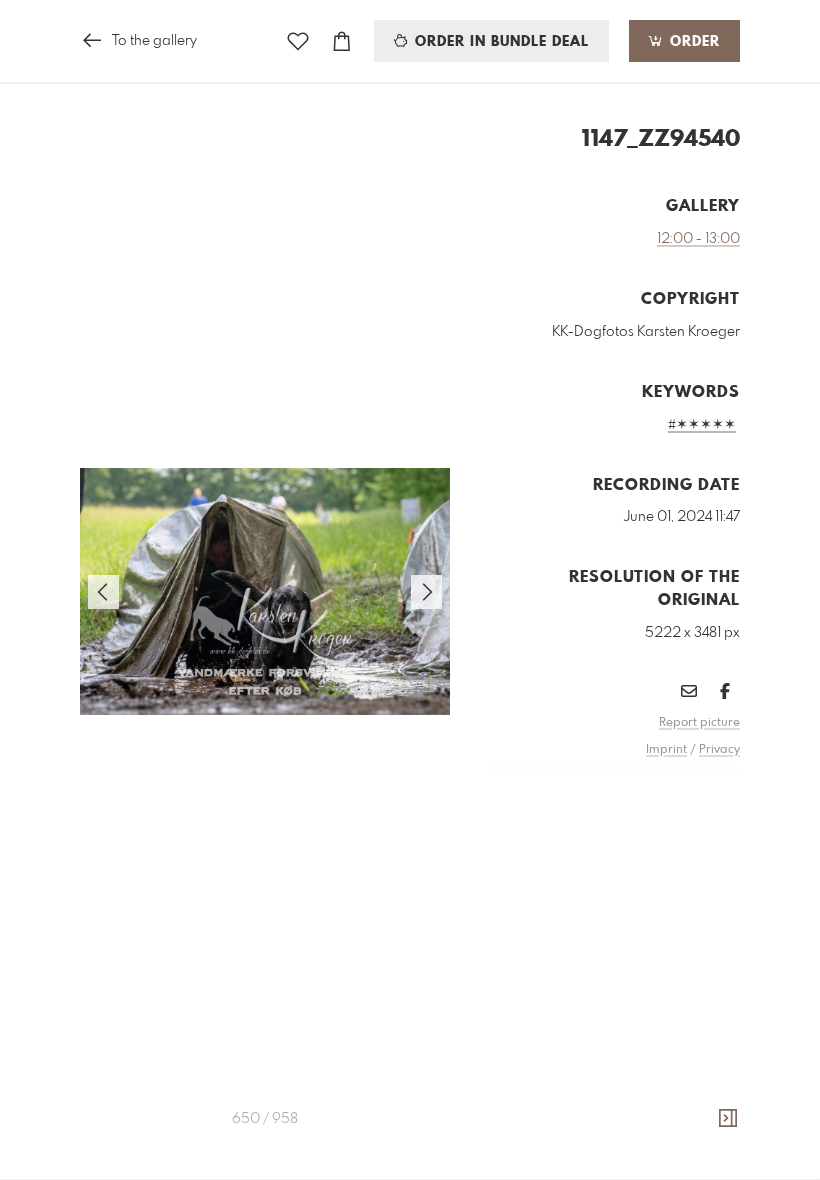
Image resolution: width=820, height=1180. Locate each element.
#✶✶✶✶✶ (702, 425)
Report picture (699, 723)
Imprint (666, 750)
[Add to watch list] (298, 41)
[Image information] (728, 1119)
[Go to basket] (342, 41)
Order (692, 42)
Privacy (719, 750)
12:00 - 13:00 (698, 239)
